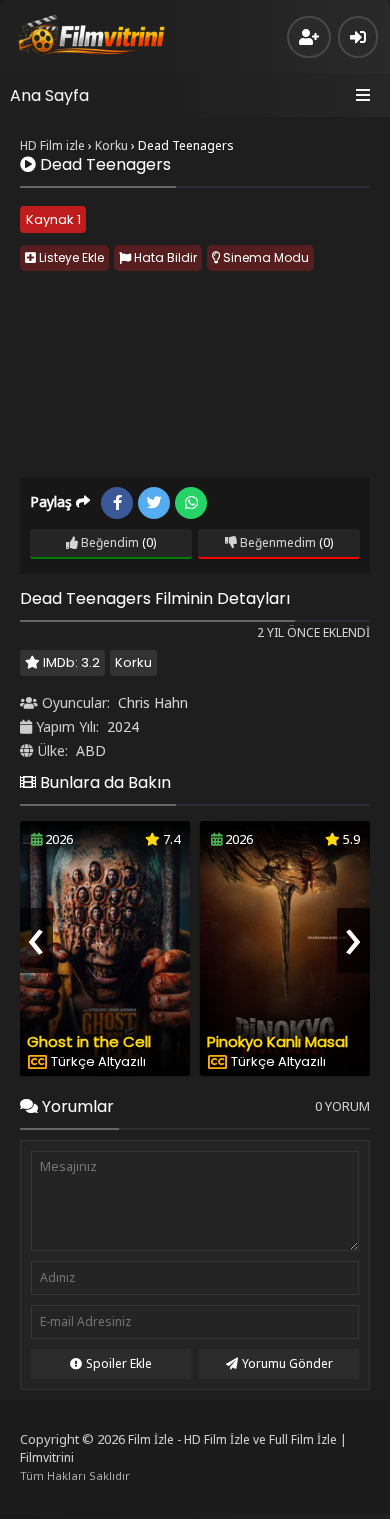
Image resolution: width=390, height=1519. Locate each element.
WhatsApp (191, 503)
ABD (91, 750)
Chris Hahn (153, 702)
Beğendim (108, 542)
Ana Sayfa (49, 95)
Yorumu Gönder (287, 1363)
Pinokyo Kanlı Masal (277, 1041)
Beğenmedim (276, 542)
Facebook (117, 503)
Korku (133, 662)
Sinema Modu (264, 257)
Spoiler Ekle (119, 1363)
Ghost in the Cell (89, 1041)
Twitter (154, 503)
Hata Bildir (164, 257)
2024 (123, 726)
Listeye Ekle (70, 257)
